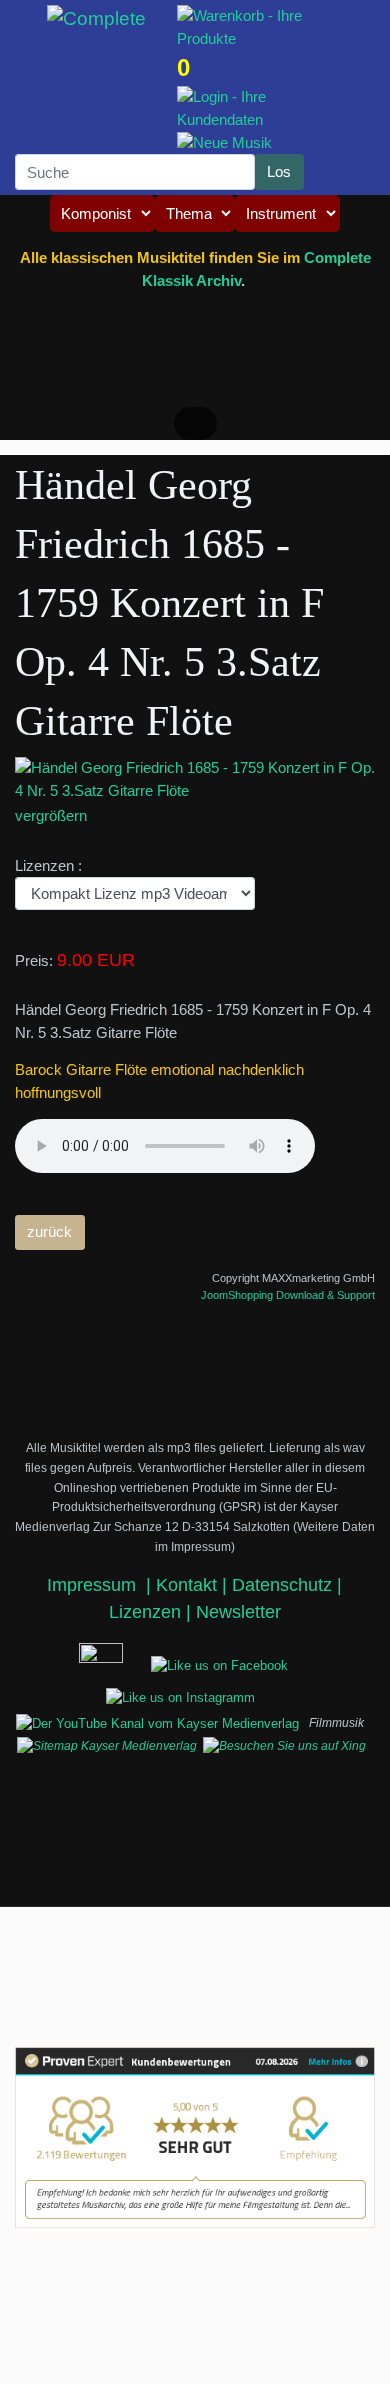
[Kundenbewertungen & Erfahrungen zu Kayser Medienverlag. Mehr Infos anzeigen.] (195, 2137)
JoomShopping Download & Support (288, 1295)
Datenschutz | (287, 1585)
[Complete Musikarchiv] (97, 19)
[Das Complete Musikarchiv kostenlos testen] (70, 1663)
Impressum (94, 1585)
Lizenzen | (152, 1612)
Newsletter (238, 1612)
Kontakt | (191, 1585)
